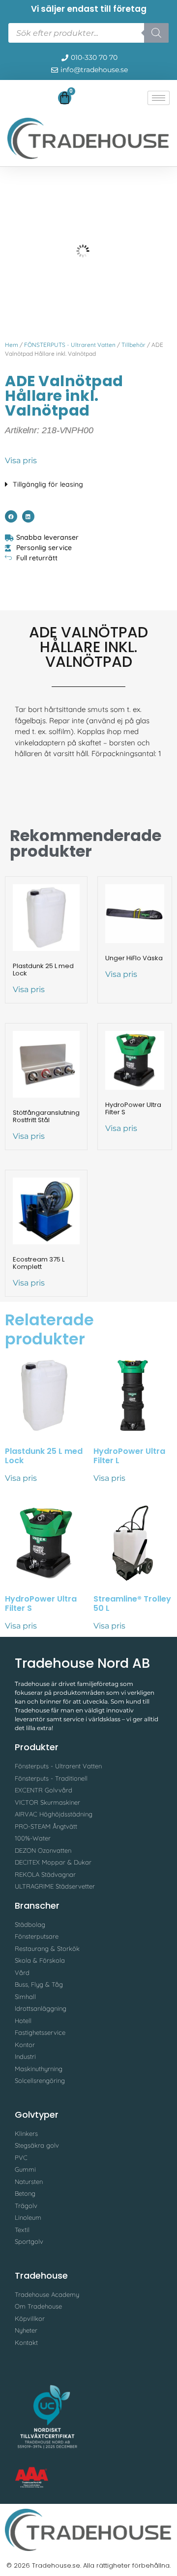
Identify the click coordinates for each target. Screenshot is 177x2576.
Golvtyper (37, 2115)
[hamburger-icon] (159, 98)
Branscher (37, 1906)
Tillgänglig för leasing (48, 484)
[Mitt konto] (13, 100)
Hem (12, 345)
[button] (88, 482)
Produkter (37, 1747)
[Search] (156, 33)
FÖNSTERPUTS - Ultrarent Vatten (70, 345)
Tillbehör (133, 345)
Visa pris (21, 460)
